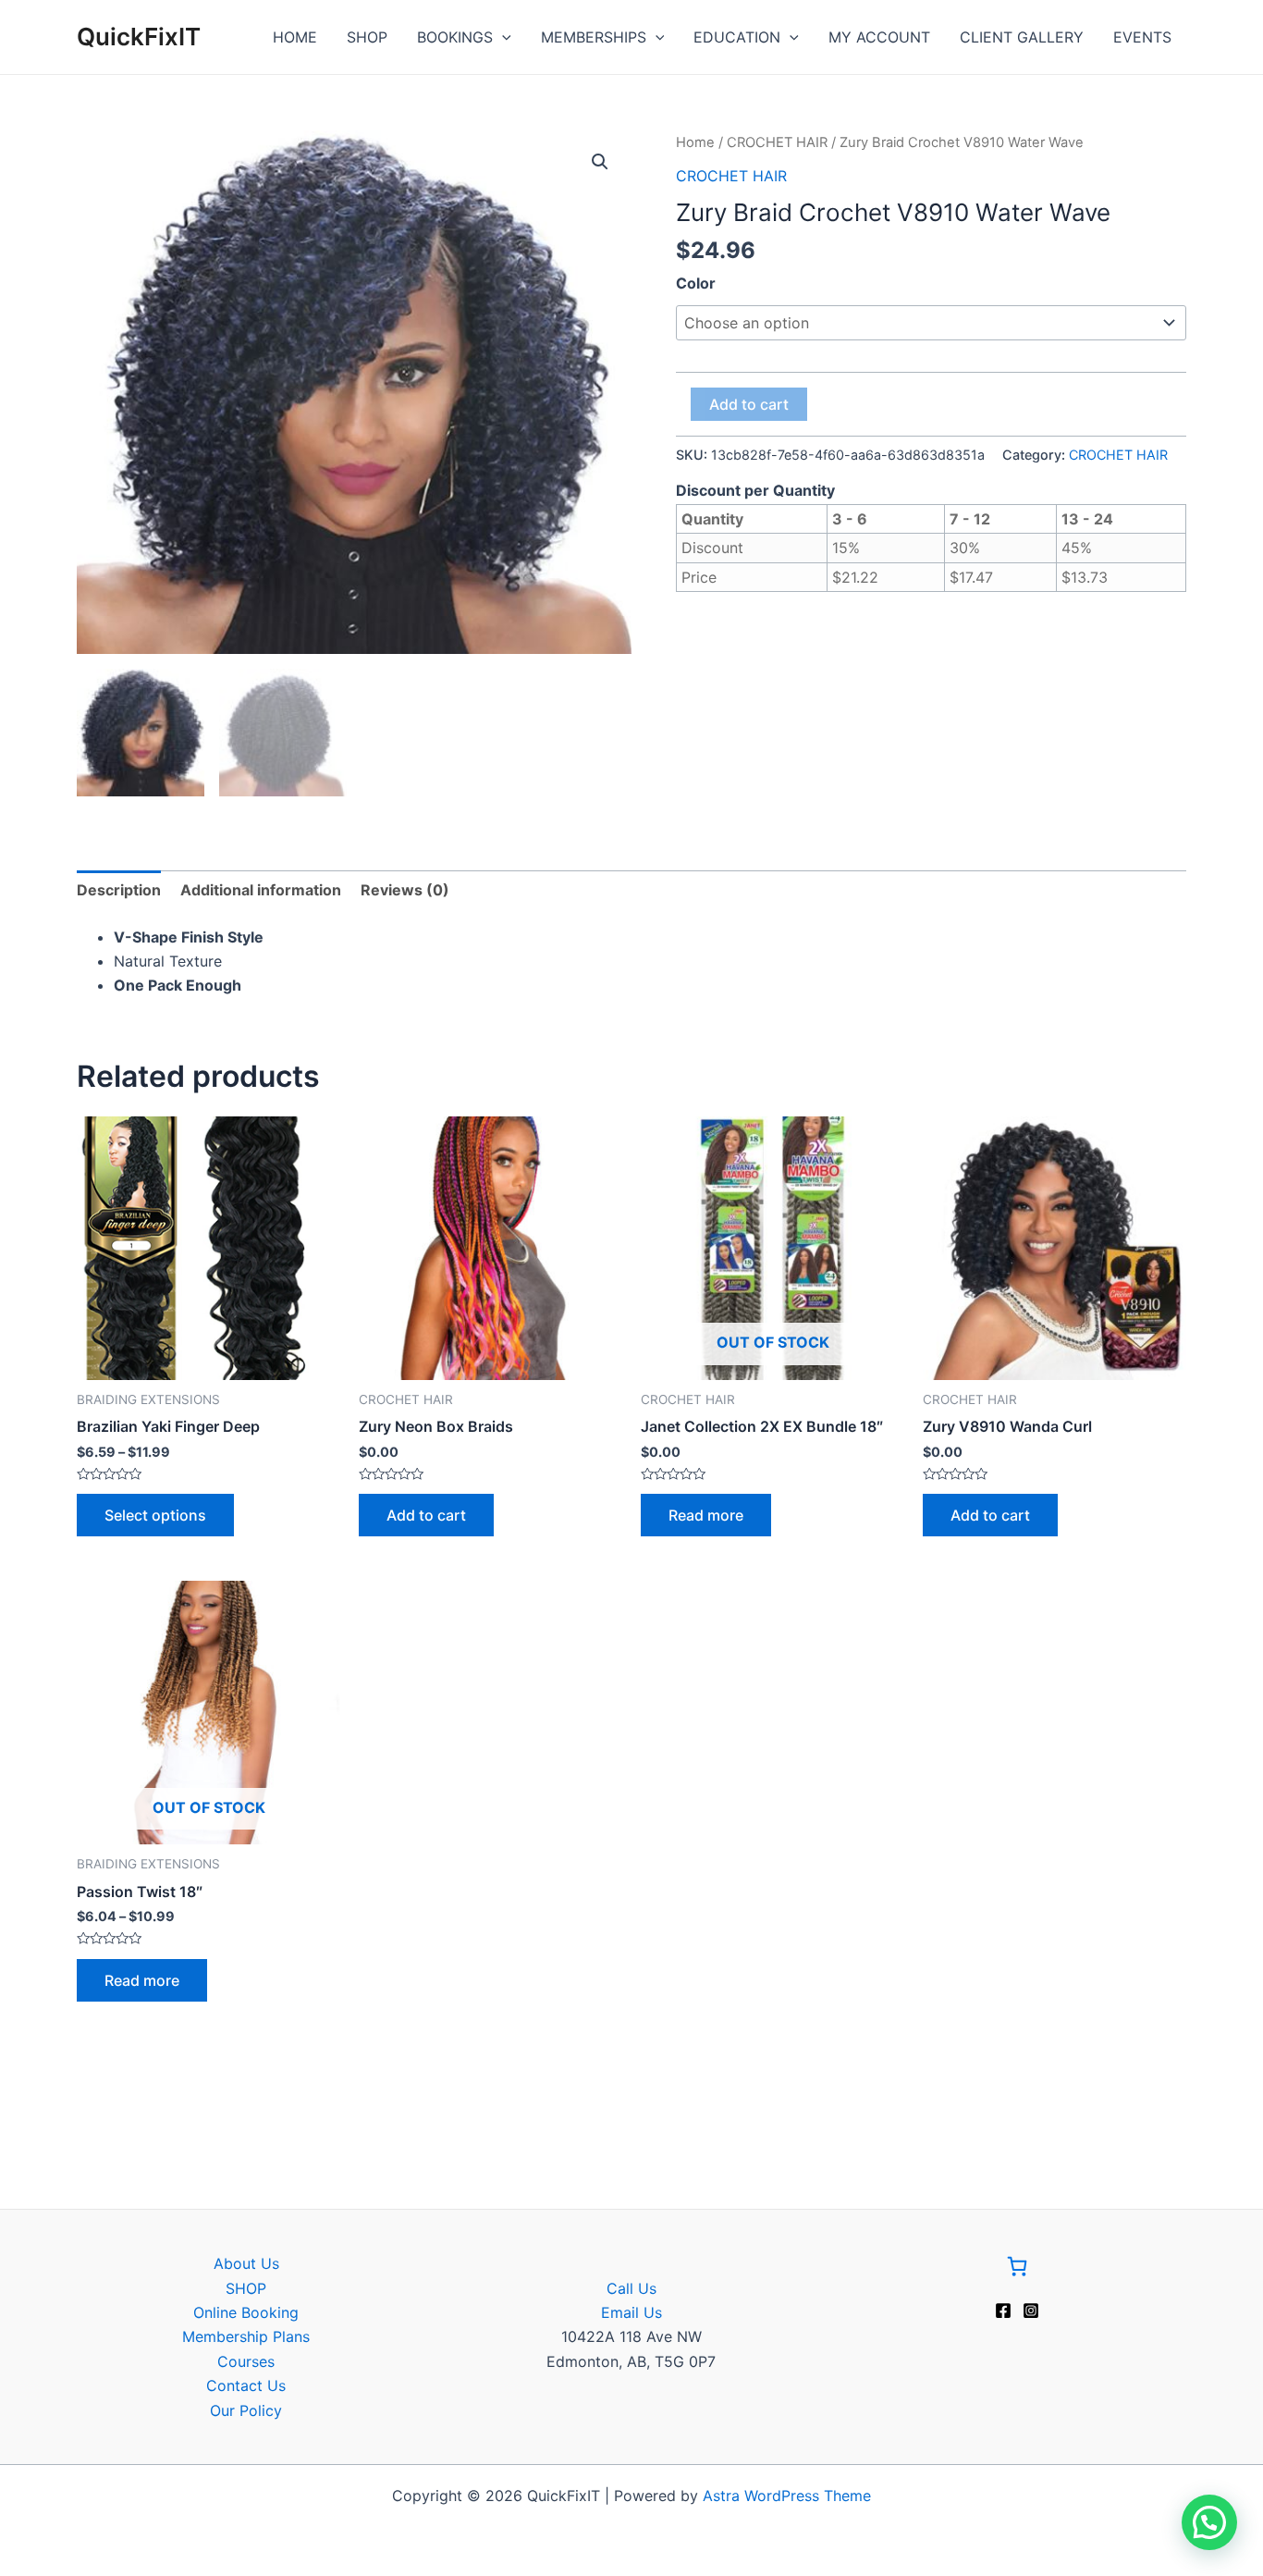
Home (695, 142)
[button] (600, 162)
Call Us (631, 2288)
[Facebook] (1003, 2311)
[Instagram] (1031, 2311)
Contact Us (246, 2385)
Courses (246, 2361)
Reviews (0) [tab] (405, 890)
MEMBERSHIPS (594, 37)
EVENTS (1142, 37)
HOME (295, 37)
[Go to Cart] (1017, 2269)
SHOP (367, 37)
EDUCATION (737, 37)
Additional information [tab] (261, 890)
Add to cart (749, 404)
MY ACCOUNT (879, 37)
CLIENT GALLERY (1022, 37)
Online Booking (246, 2312)
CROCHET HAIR (777, 142)
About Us (246, 2263)
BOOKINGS (455, 37)
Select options (155, 1515)
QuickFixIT (139, 37)
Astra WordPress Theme (787, 2496)
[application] (502, 37)
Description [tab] (119, 890)
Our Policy (246, 2410)
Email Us (631, 2312)
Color (696, 283)
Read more (706, 1515)
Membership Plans (246, 2336)
